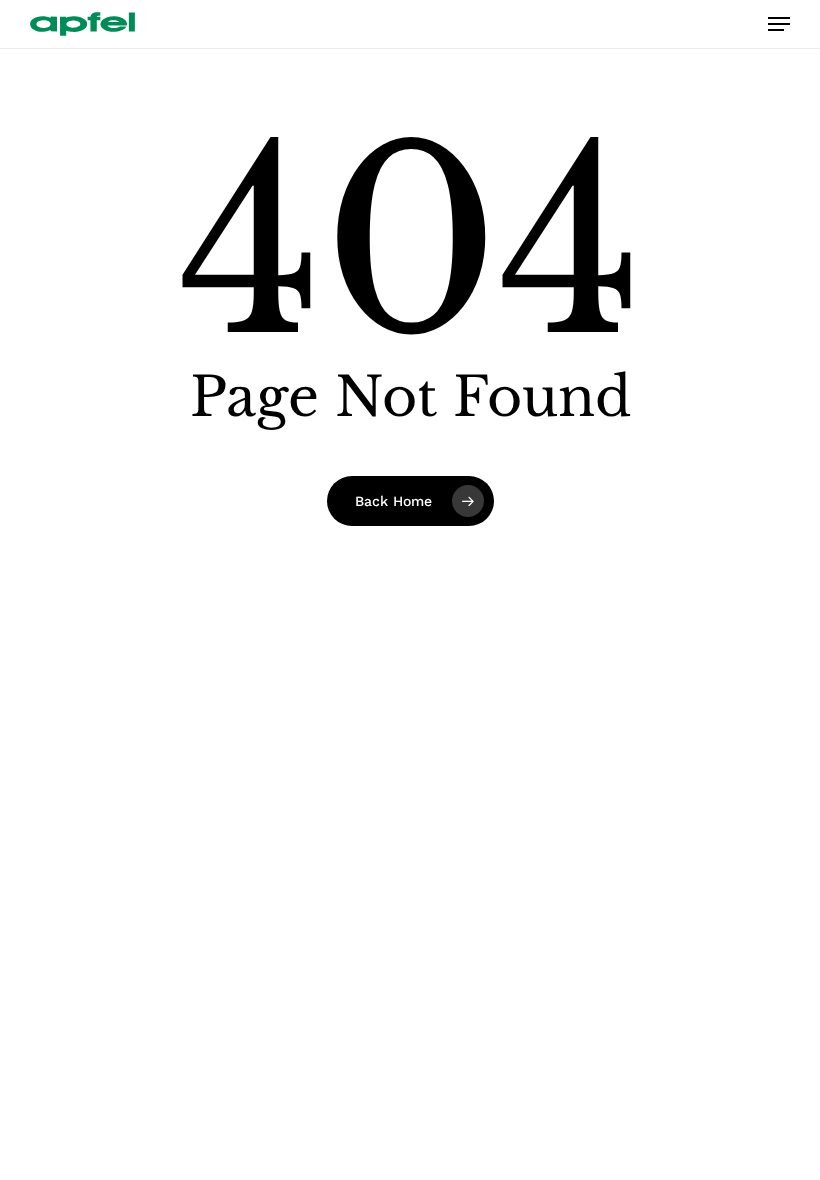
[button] (779, 24)
